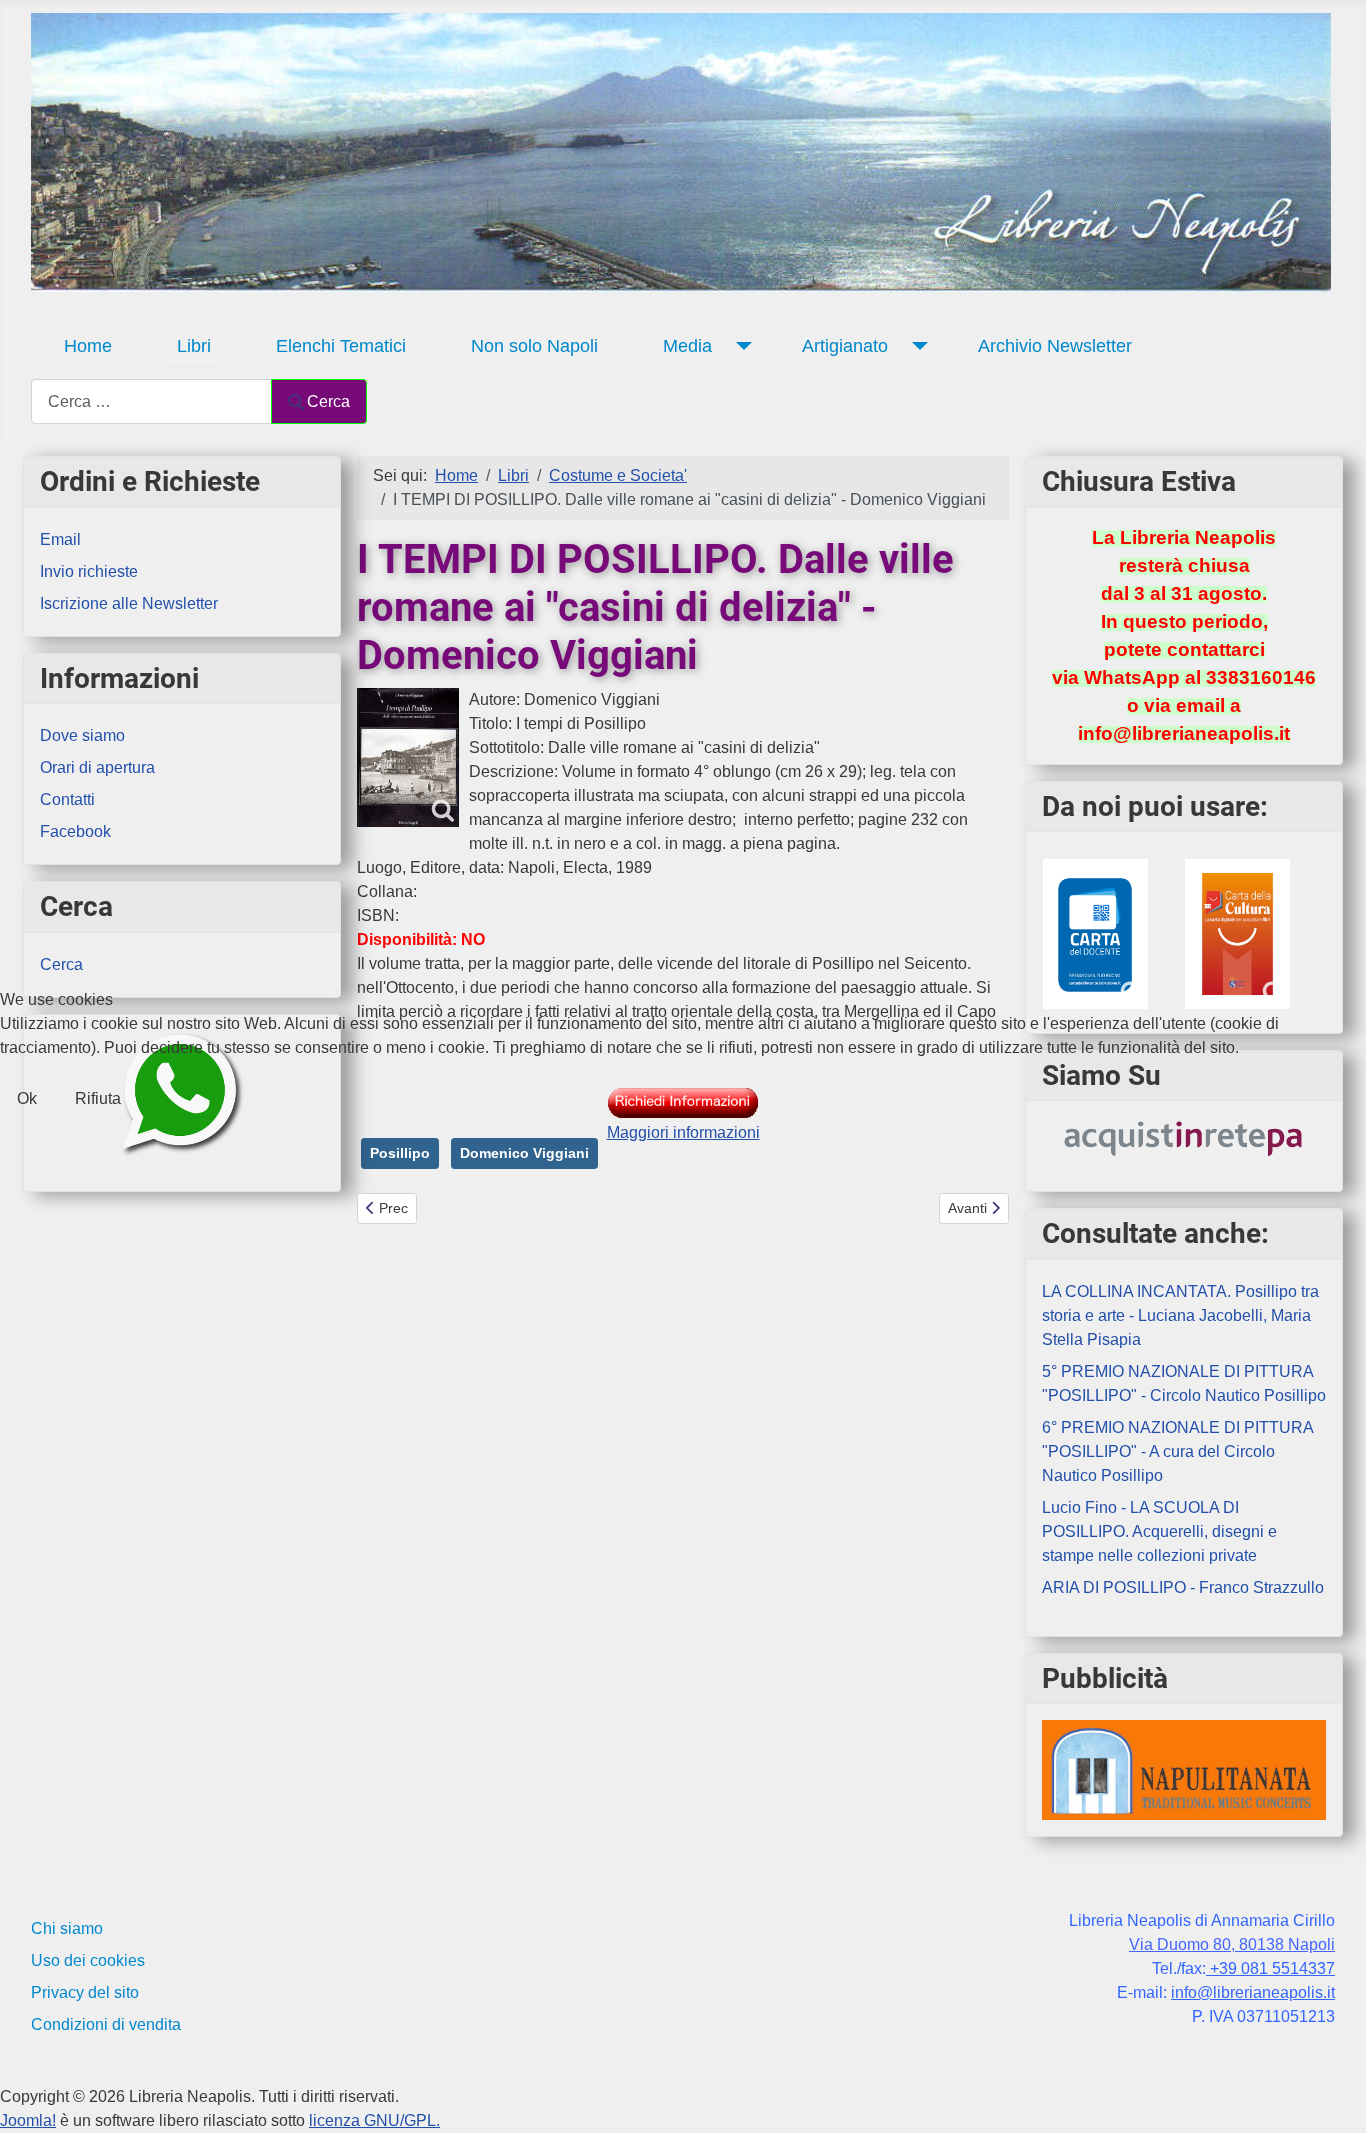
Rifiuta (98, 1098)
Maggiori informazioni (683, 1132)
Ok (27, 1098)
